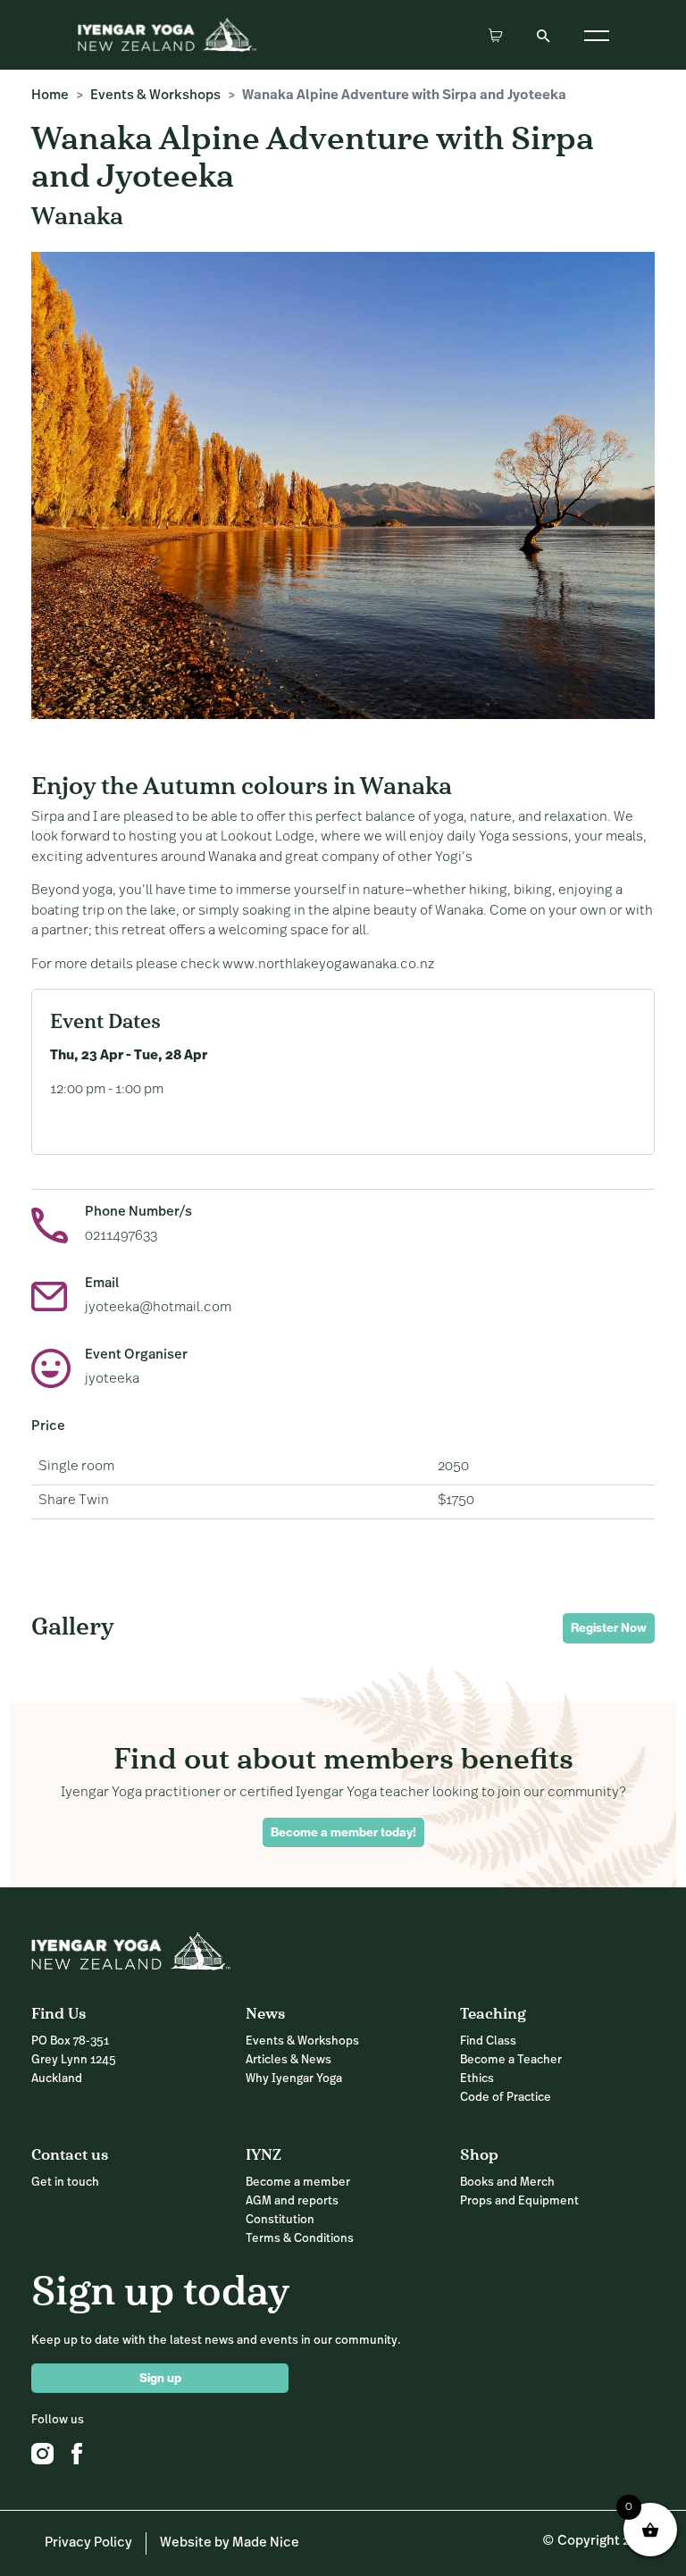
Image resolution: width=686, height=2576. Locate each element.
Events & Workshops (155, 96)
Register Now (609, 1627)
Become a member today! (343, 1832)
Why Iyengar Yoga (294, 2079)
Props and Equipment (519, 2201)
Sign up (160, 2378)
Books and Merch (507, 2183)
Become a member (298, 2183)
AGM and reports (292, 2201)
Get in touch (65, 2183)
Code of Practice (506, 2098)
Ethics (477, 2079)
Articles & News (289, 2060)
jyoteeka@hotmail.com (158, 1308)
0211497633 (121, 1237)
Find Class (488, 2041)
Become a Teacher (511, 2060)
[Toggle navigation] (597, 35)
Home (50, 96)
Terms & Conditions (300, 2239)
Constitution (280, 2220)
